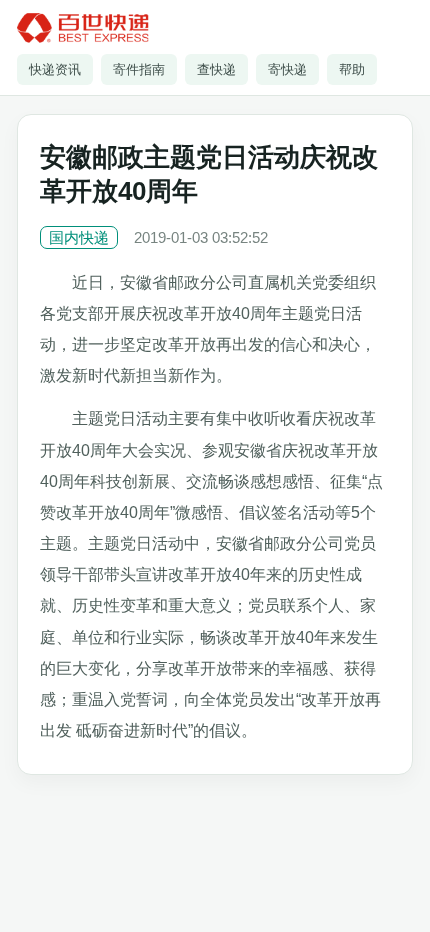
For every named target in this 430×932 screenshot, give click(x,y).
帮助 (352, 69)
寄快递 (287, 69)
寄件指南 (139, 69)
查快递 (216, 69)
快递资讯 (55, 69)
